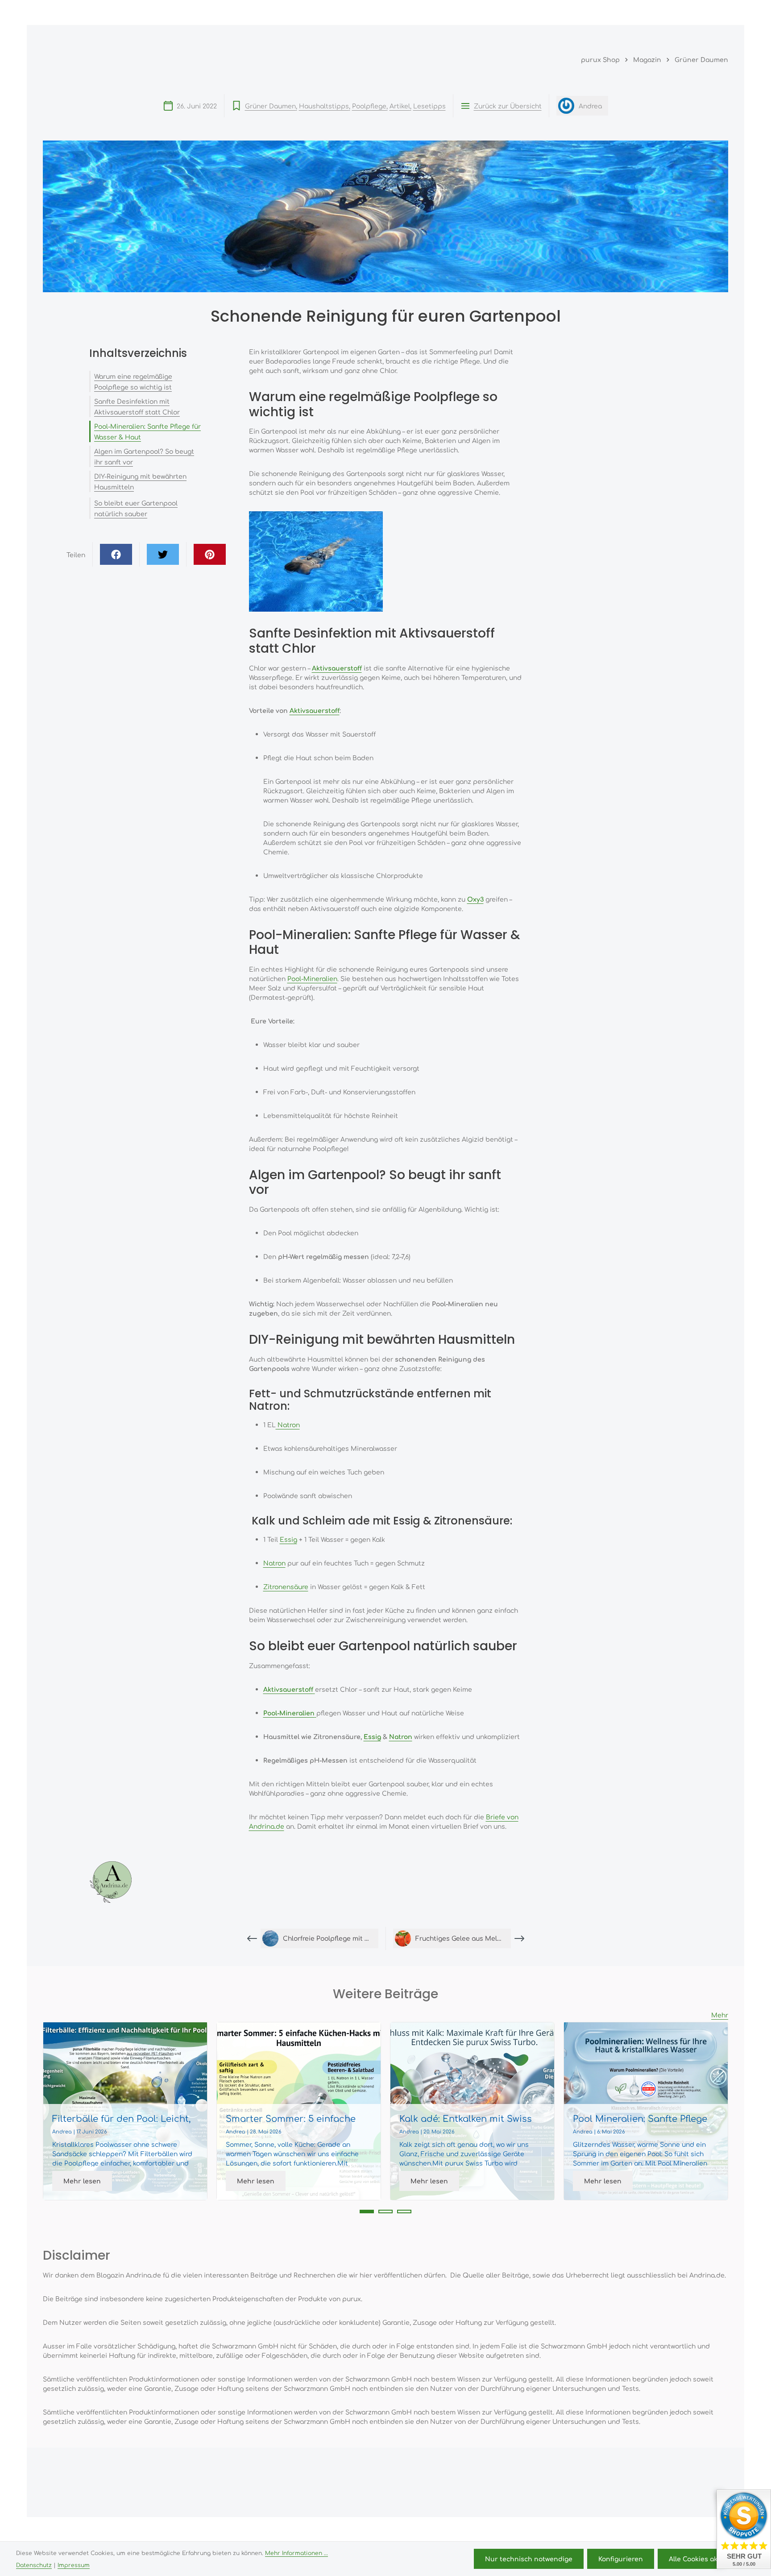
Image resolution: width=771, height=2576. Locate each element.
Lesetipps (429, 106)
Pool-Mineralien (312, 978)
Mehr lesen (82, 2181)
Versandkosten (504, 2530)
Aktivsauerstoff (315, 710)
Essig (288, 1539)
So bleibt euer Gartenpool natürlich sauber (136, 508)
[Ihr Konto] (679, 12)
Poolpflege (369, 106)
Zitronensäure (286, 1586)
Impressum (74, 2565)
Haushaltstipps (324, 106)
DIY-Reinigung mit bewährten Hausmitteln (140, 481)
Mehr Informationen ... (296, 2553)
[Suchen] (640, 12)
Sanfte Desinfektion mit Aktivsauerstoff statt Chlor (137, 406)
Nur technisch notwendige (529, 2559)
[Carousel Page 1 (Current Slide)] (367, 2212)
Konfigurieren (621, 2559)
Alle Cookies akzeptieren (709, 2559)
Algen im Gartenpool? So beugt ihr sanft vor (144, 456)
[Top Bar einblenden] (719, 12)
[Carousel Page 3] (404, 2212)
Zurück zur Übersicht (508, 106)
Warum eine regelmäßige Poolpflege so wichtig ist (133, 381)
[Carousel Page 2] (385, 2212)
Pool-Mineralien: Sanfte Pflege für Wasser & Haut (147, 431)
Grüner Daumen (270, 106)
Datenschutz (34, 2565)
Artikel (400, 106)
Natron (288, 1425)
